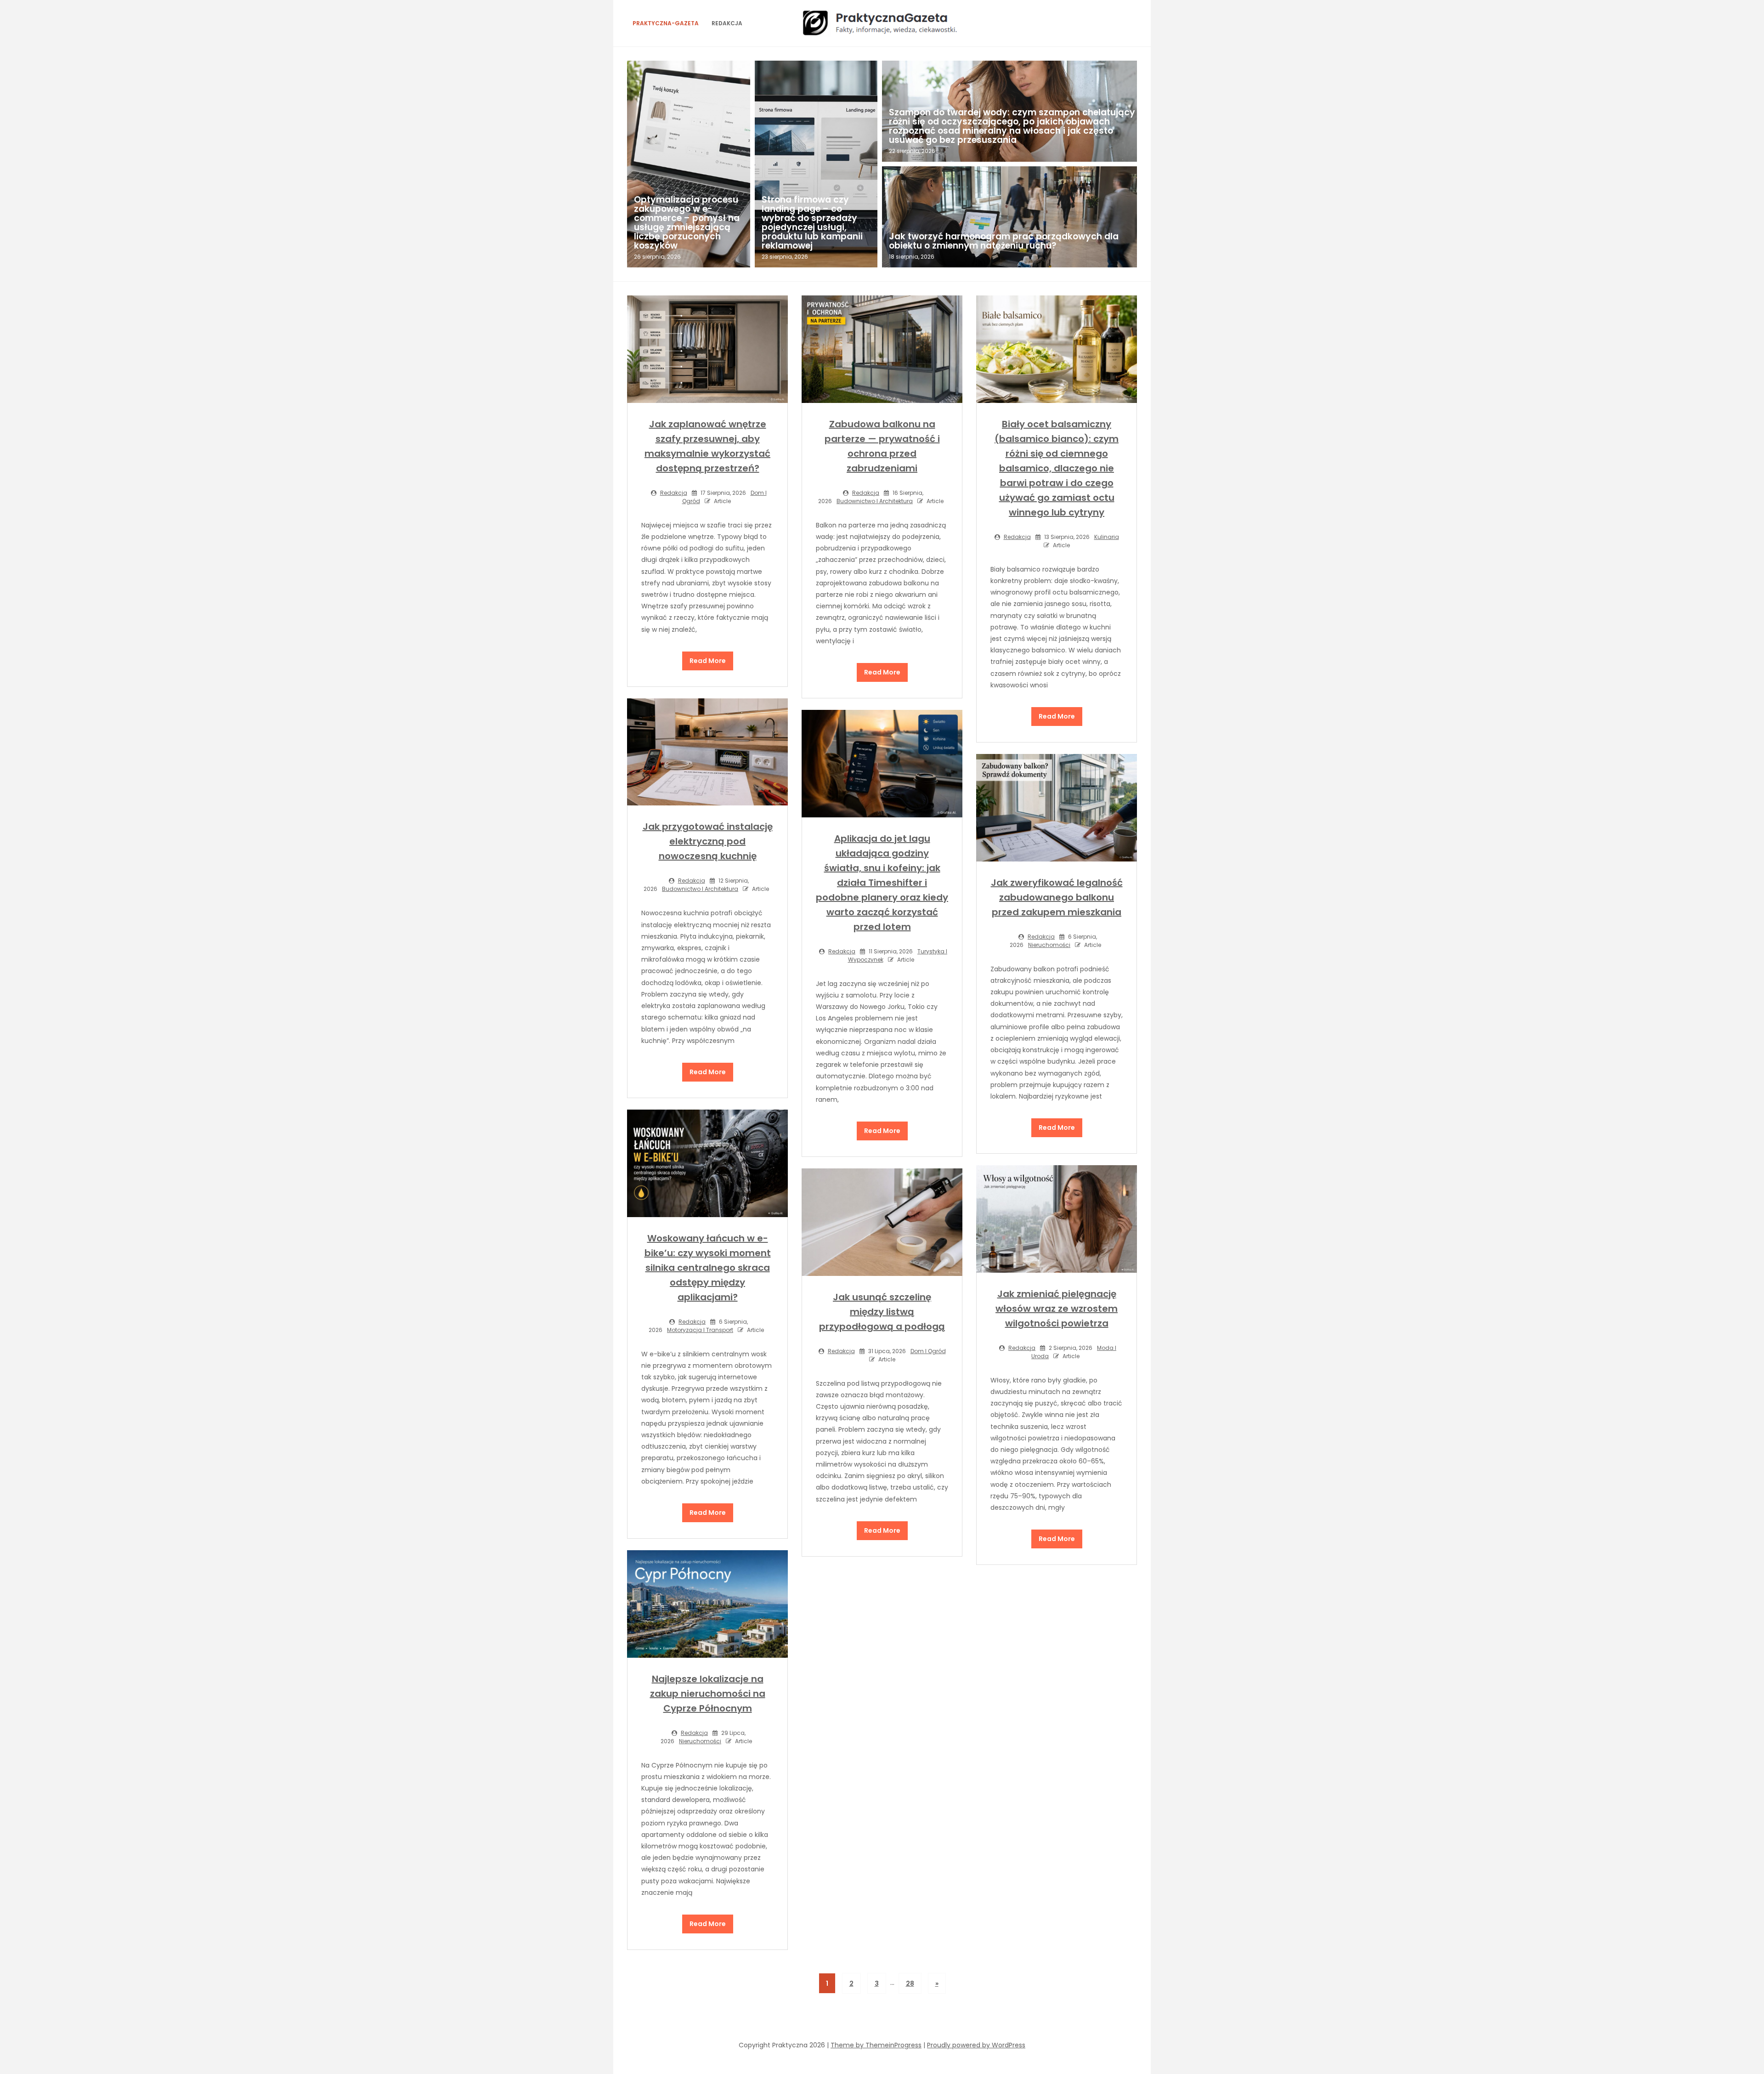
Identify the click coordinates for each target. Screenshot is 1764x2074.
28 (910, 1983)
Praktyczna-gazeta (666, 23)
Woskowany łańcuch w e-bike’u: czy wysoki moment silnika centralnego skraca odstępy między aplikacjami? (708, 1268)
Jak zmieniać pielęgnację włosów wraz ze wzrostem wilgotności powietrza (1057, 1309)
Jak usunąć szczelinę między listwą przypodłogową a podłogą (882, 1312)
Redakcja (727, 23)
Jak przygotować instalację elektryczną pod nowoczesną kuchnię (708, 841)
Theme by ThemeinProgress (876, 2045)
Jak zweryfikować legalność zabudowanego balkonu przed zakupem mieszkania (1057, 897)
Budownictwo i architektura (875, 501)
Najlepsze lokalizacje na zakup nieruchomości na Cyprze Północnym (708, 1694)
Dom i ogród (928, 1351)
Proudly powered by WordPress (976, 2045)
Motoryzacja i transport (700, 1330)
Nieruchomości (1049, 945)
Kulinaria (1107, 537)
